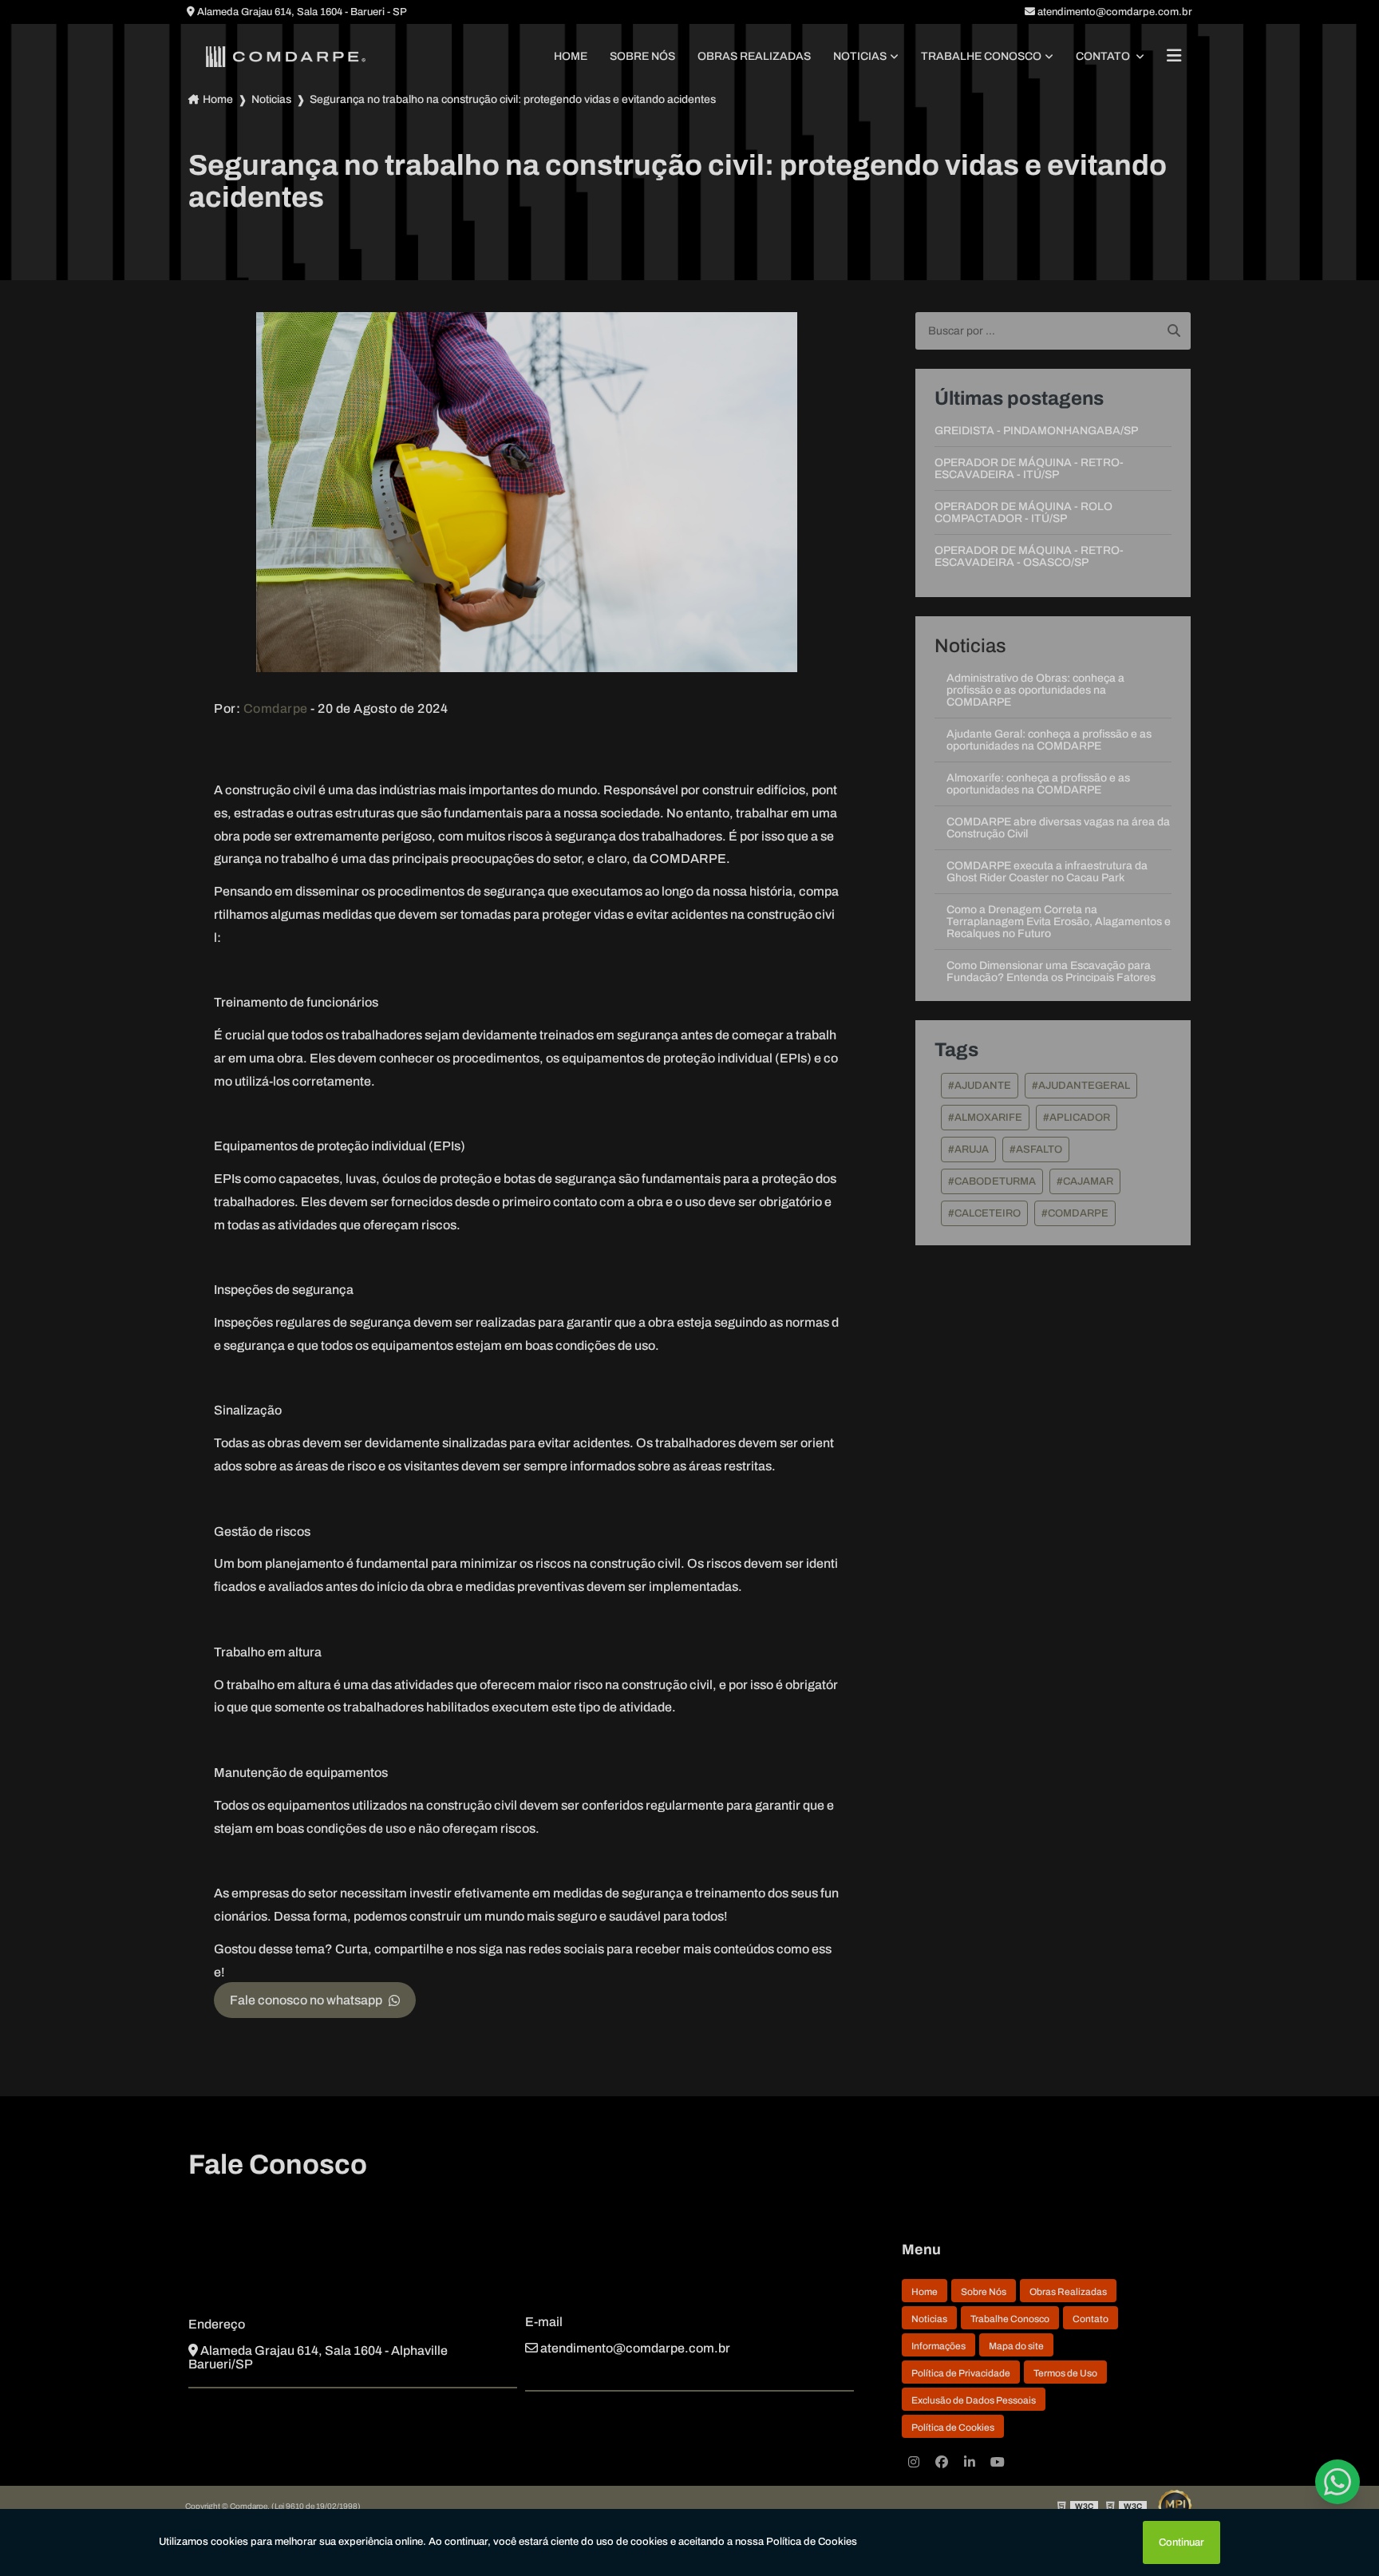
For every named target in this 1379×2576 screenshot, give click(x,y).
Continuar (1181, 2542)
